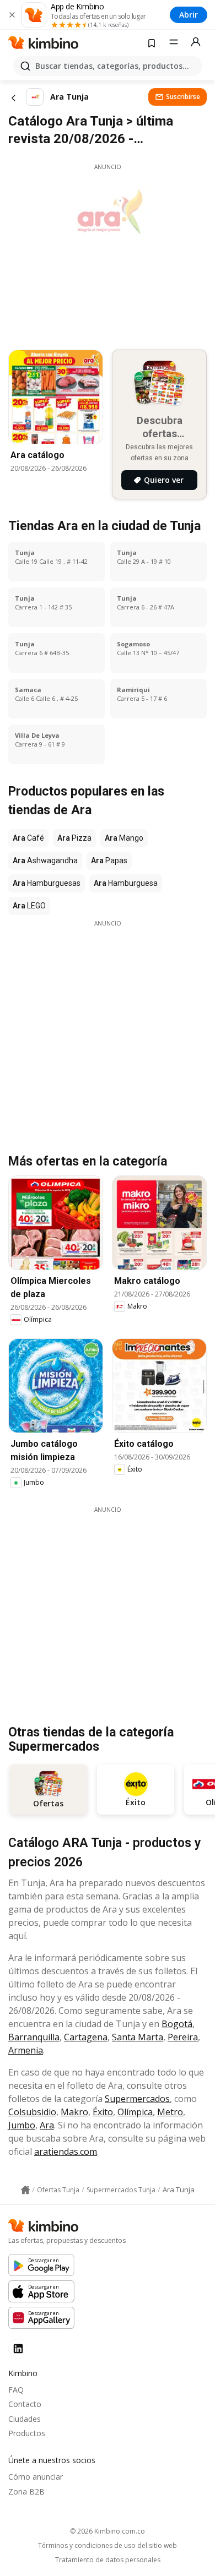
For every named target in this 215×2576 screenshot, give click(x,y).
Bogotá (177, 2024)
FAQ (16, 2390)
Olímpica (135, 2112)
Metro (170, 2112)
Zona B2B (26, 2491)
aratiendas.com (66, 2152)
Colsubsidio (32, 2112)
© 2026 (108, 2531)
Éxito (103, 2112)
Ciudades (25, 2419)
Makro (74, 2112)
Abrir (189, 15)
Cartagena (86, 2037)
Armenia (26, 2050)
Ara (47, 2125)
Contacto (25, 2404)
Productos (27, 2433)
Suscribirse (183, 97)
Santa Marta (138, 2037)
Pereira (183, 2037)
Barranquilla (34, 2037)
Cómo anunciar (36, 2477)
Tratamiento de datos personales (108, 2560)
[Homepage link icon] (25, 2190)
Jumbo (22, 2125)
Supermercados (137, 2099)
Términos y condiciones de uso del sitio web (108, 2546)
